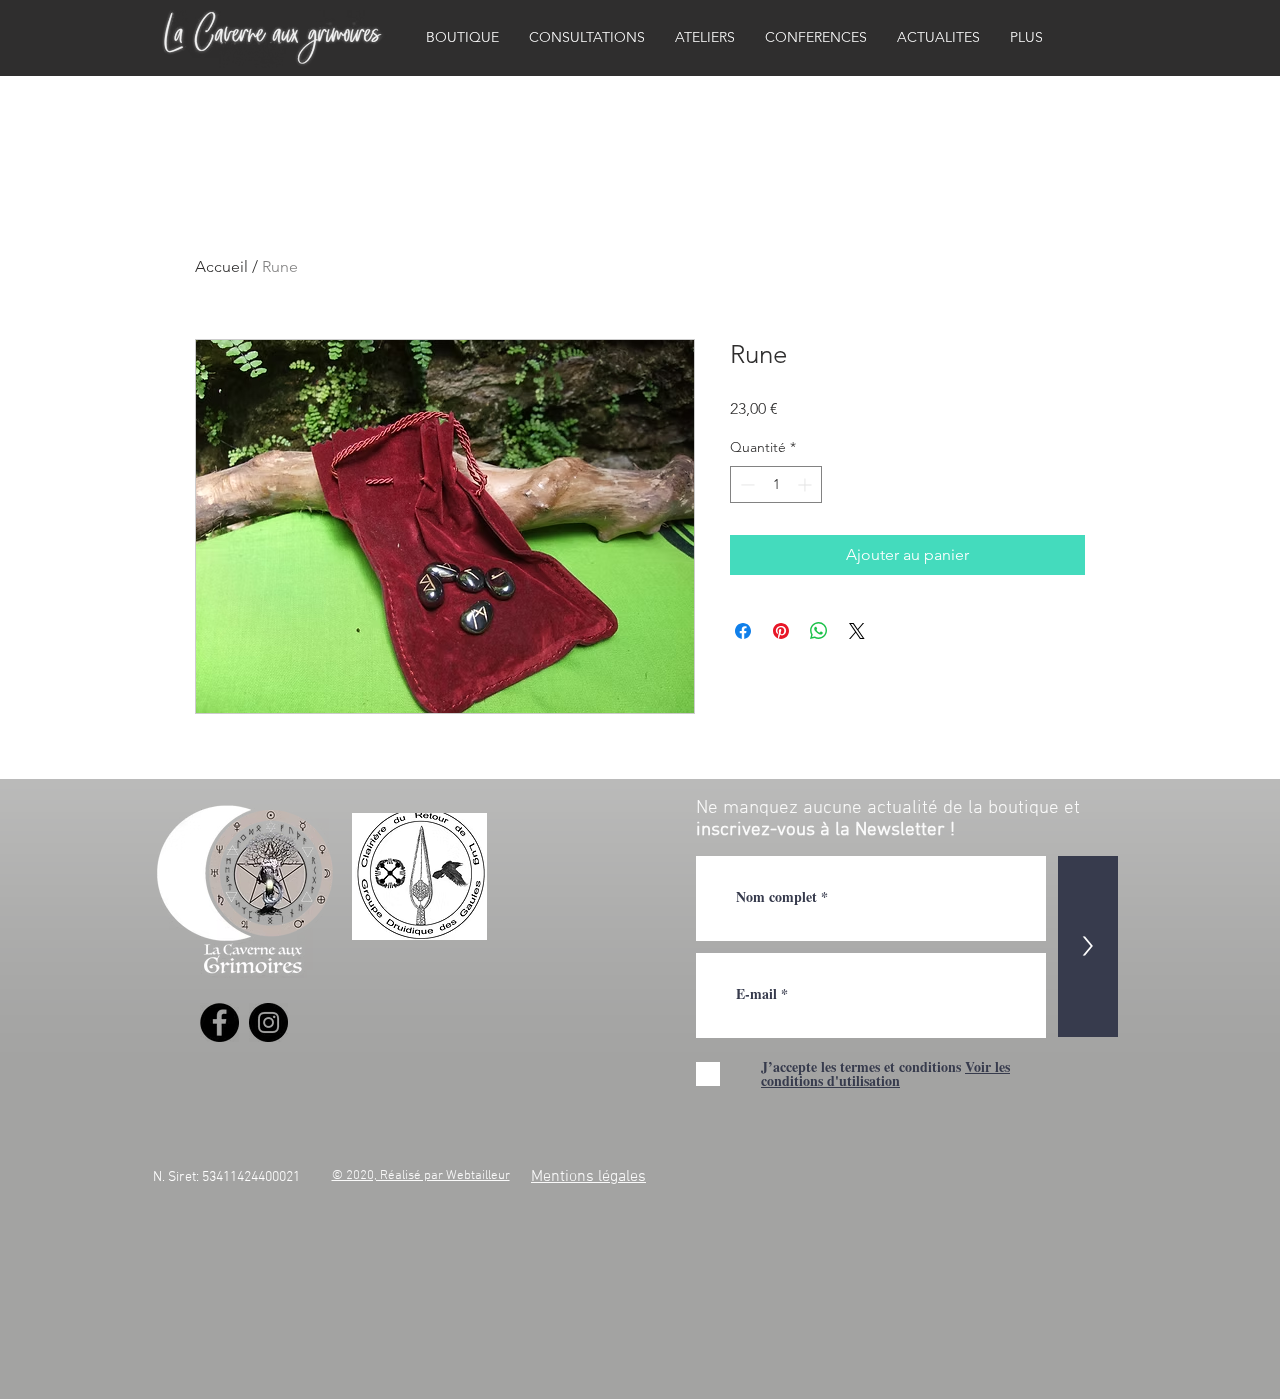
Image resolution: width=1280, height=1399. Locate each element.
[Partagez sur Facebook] (743, 631)
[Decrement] (745, 484)
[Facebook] (219, 1022)
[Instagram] (268, 1022)
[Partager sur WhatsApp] (819, 631)
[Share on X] (857, 631)
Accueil (221, 266)
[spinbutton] (776, 484)
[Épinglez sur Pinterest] (781, 631)
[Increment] (806, 484)
